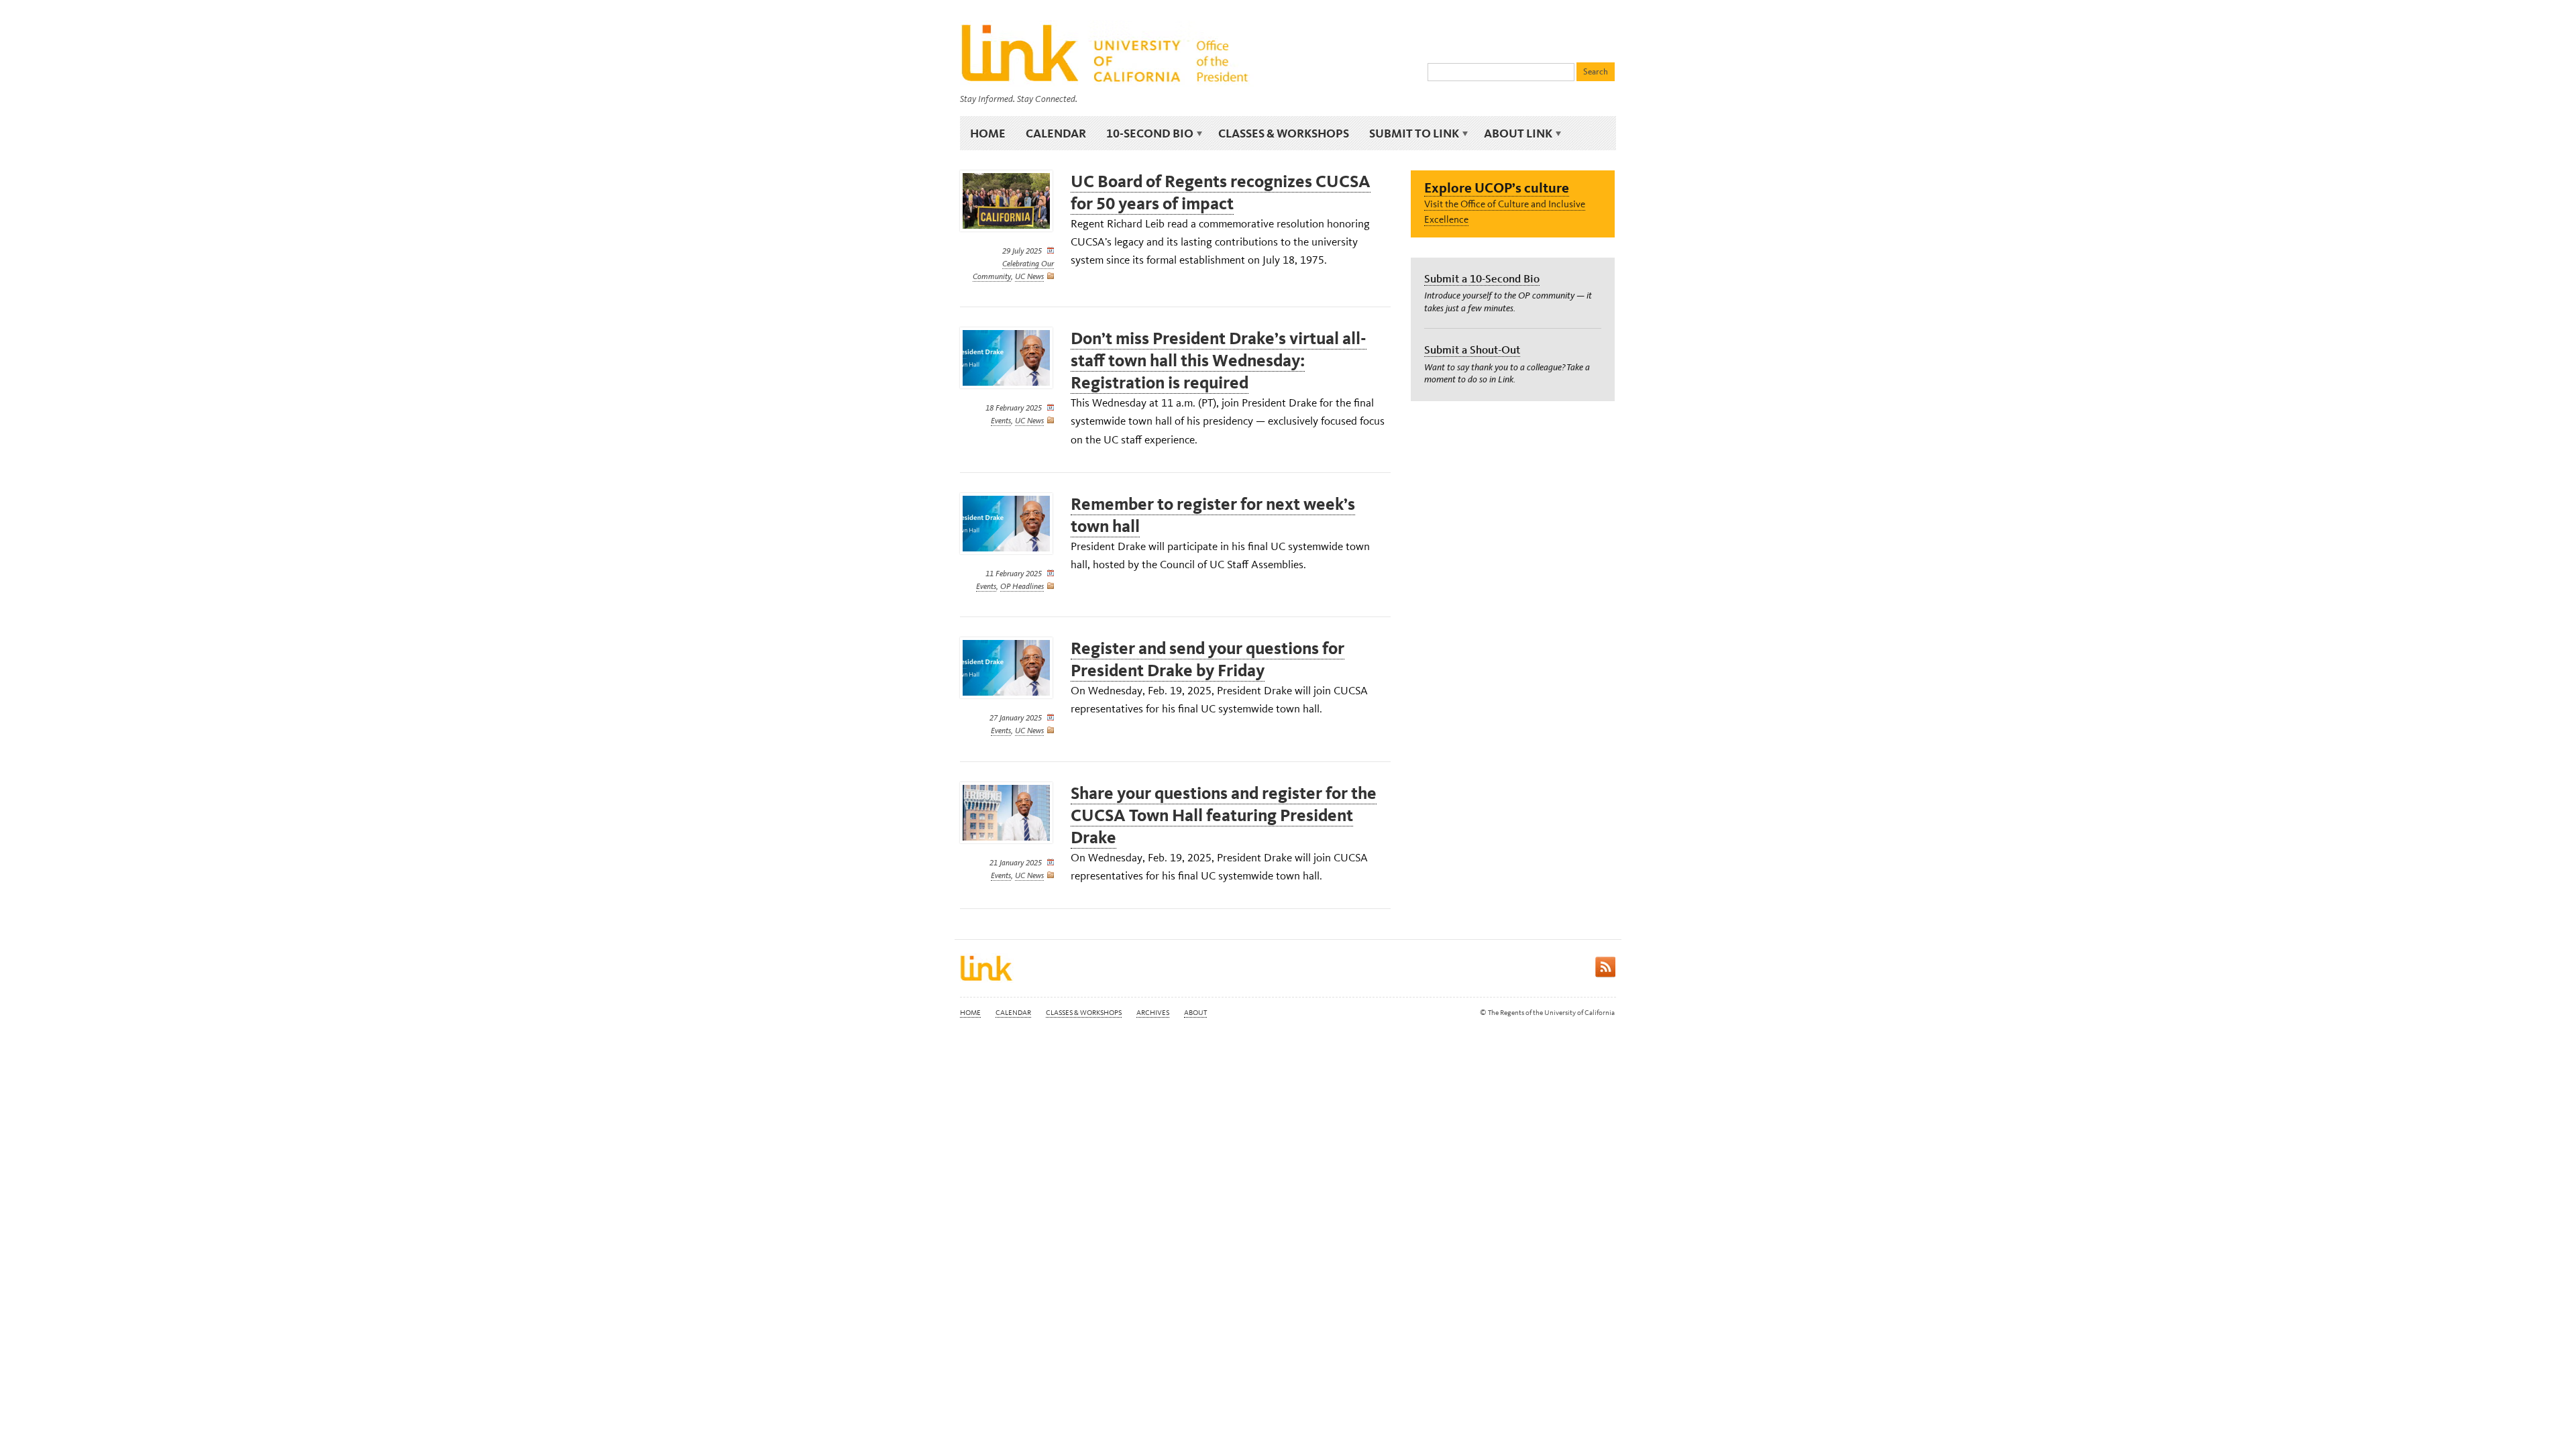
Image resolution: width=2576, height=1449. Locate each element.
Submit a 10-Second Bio (1482, 278)
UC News (1029, 276)
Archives (1153, 1013)
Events (1001, 421)
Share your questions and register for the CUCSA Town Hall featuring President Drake (1224, 815)
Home (988, 133)
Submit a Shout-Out (1472, 350)
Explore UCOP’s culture (1497, 187)
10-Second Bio (1145, 133)
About (1195, 1013)
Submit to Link (1409, 133)
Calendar (1056, 133)
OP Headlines (1022, 586)
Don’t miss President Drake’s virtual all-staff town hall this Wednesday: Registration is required (1219, 361)
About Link (1513, 133)
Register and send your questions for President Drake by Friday (1207, 659)
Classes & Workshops (1284, 133)
